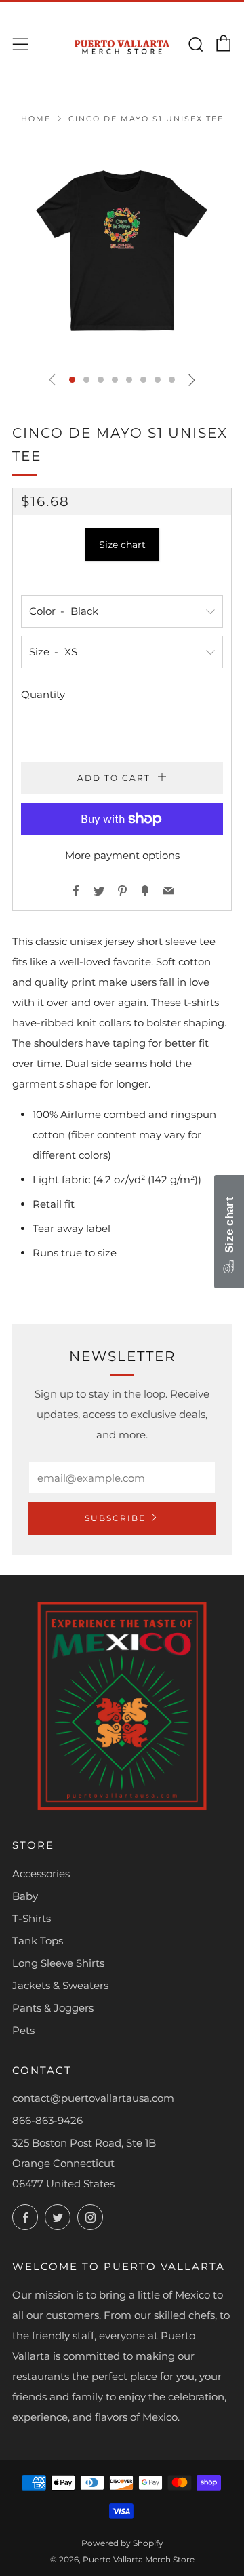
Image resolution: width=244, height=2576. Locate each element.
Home (36, 119)
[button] (72, 380)
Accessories (41, 1873)
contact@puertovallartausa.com (93, 2098)
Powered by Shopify (122, 2543)
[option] (122, 250)
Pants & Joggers (53, 2008)
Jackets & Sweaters (60, 1985)
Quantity (43, 694)
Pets (23, 2030)
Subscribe (115, 1518)
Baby (25, 1896)
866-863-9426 (47, 2120)
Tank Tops (38, 1941)
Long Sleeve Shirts (58, 1963)
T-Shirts (32, 1918)
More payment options (122, 855)
